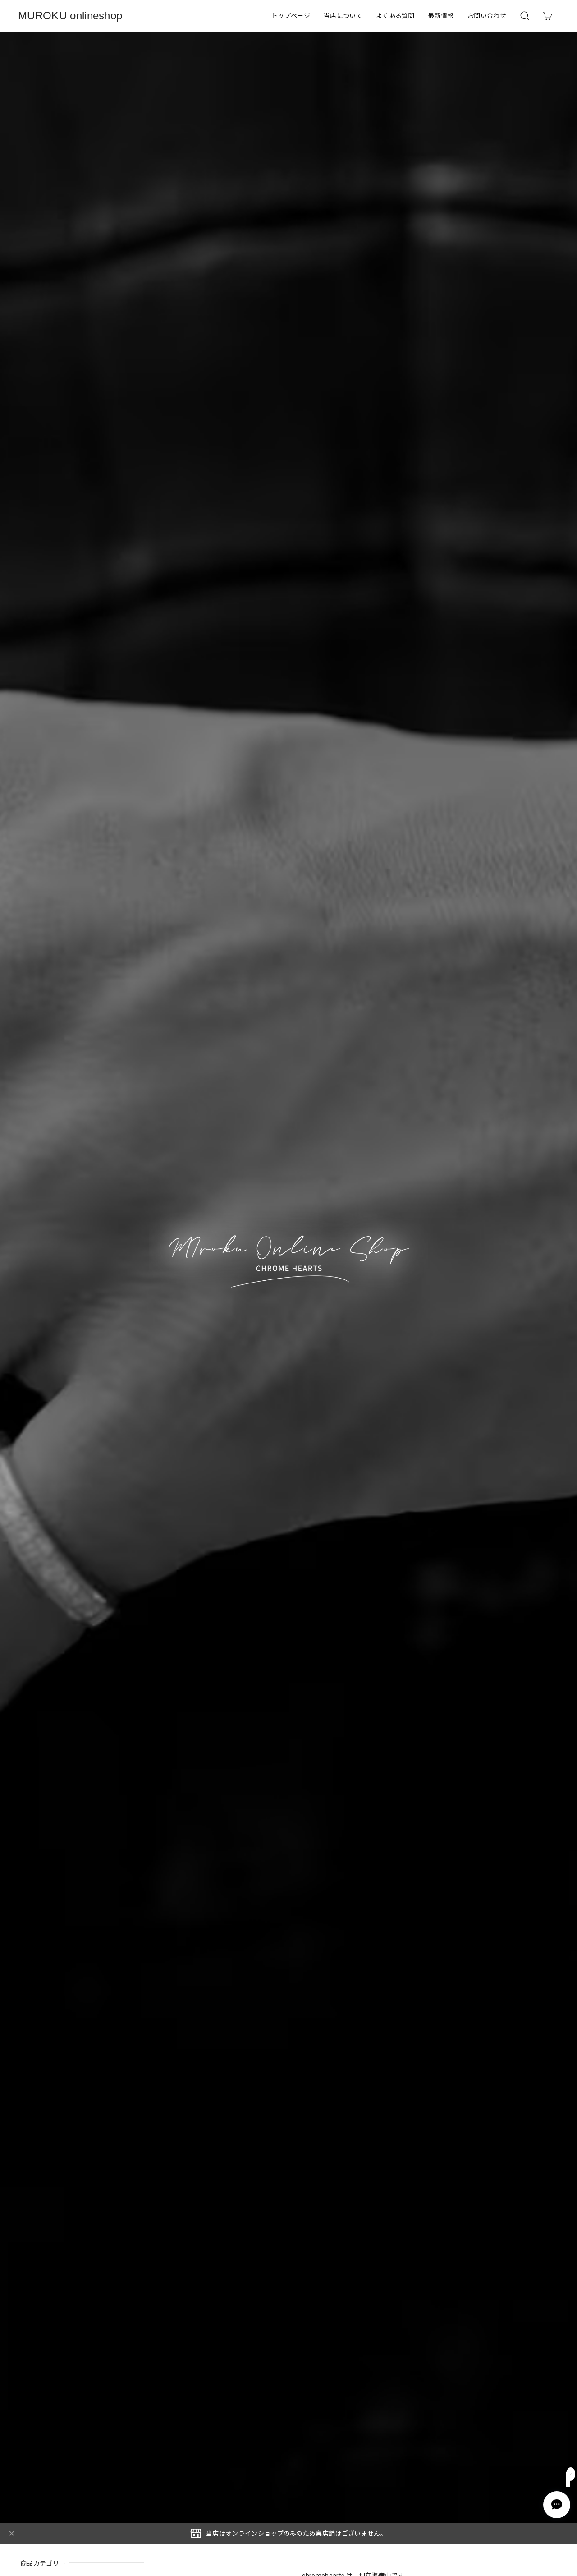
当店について (343, 16)
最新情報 (441, 16)
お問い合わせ (487, 16)
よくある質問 (395, 16)
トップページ (291, 16)
